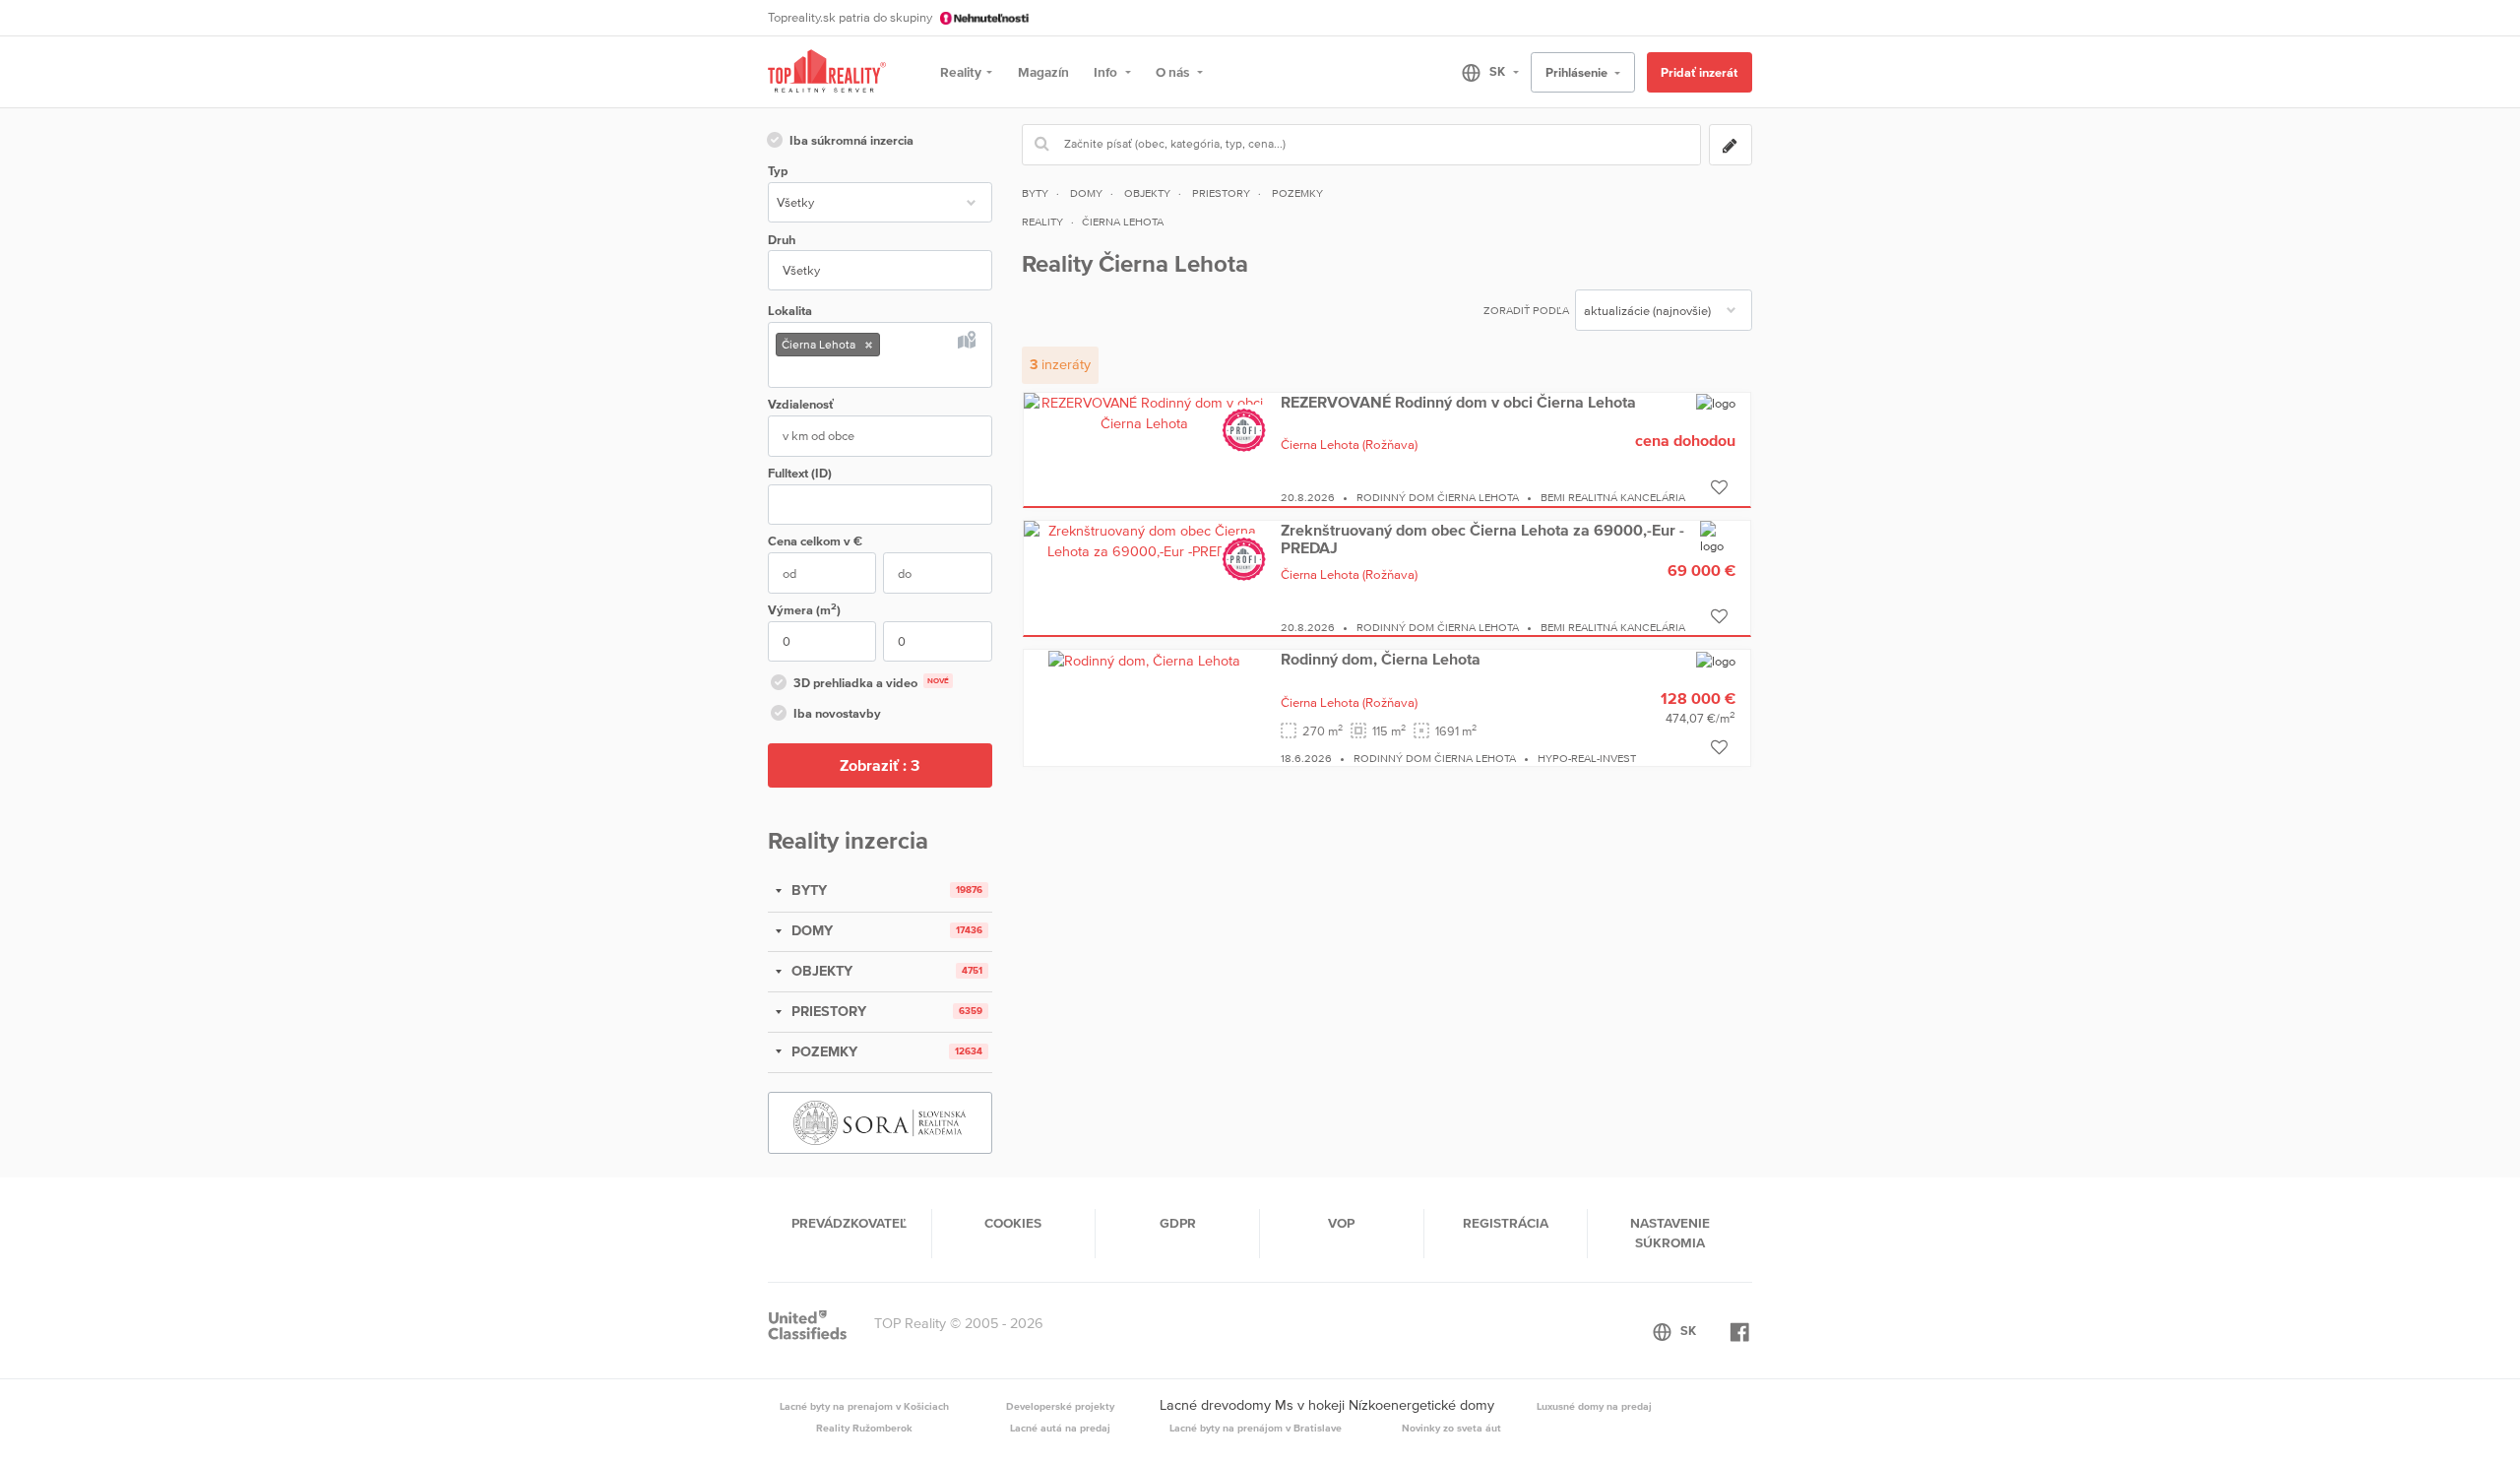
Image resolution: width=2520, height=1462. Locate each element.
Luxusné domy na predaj (1594, 1406)
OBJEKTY (820, 971)
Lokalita (790, 311)
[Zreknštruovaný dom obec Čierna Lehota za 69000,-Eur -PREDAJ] (1145, 540)
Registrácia (1506, 1223)
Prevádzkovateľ (849, 1223)
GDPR (1178, 1223)
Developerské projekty (1060, 1406)
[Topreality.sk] (827, 72)
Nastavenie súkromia (1670, 1233)
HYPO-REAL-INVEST (1587, 758)
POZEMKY (822, 1051)
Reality (961, 72)
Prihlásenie (1578, 72)
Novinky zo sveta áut (1451, 1428)
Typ (778, 171)
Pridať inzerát (1699, 72)
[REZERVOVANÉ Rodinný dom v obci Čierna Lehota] (1145, 413)
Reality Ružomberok (864, 1428)
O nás (1174, 72)
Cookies (1013, 1223)
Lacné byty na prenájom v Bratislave (1256, 1428)
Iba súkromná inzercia (851, 140)
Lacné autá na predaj (1060, 1428)
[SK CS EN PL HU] (1482, 72)
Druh (782, 240)
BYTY (807, 890)
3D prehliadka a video (871, 683)
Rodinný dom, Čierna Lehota (1381, 659)
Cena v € (815, 541)
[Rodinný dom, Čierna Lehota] (1144, 660)
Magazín (1043, 72)
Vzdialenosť (801, 404)
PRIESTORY (827, 1011)
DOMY (810, 930)
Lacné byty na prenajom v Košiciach (864, 1406)
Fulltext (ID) (800, 473)
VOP (1341, 1223)
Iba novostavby (837, 713)
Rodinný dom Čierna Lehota (1438, 497)
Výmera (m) (804, 609)
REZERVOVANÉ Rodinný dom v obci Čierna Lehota (1458, 402)
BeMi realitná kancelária (1613, 497)
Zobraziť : (880, 765)
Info (1107, 72)
